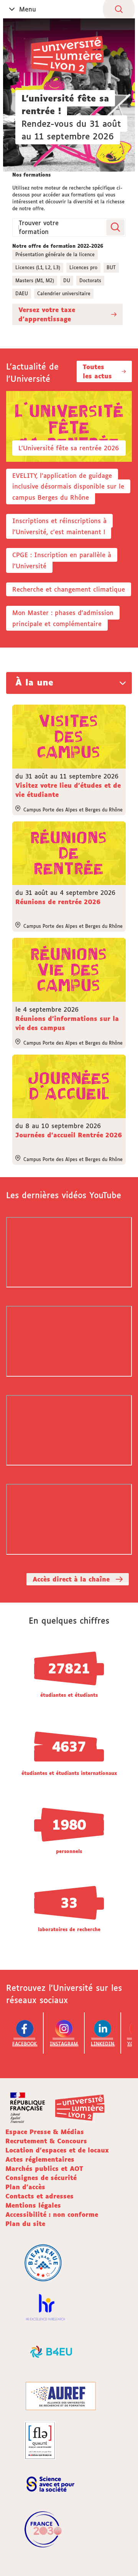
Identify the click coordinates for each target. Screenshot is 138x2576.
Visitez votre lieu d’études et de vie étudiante (68, 790)
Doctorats (90, 280)
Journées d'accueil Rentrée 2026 (69, 1135)
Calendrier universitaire (64, 294)
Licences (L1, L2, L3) (38, 267)
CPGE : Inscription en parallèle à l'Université (62, 560)
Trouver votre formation (39, 227)
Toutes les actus (97, 371)
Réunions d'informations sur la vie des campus (67, 1023)
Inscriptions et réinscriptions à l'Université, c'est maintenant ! (59, 526)
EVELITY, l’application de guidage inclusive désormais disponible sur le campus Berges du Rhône (68, 487)
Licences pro (83, 267)
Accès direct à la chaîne (71, 1579)
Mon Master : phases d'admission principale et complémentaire (63, 618)
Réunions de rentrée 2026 (58, 902)
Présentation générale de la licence (55, 254)
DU (67, 280)
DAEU (22, 294)
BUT (111, 267)
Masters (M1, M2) (35, 280)
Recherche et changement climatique (69, 589)
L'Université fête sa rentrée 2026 (69, 448)
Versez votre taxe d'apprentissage (47, 314)
